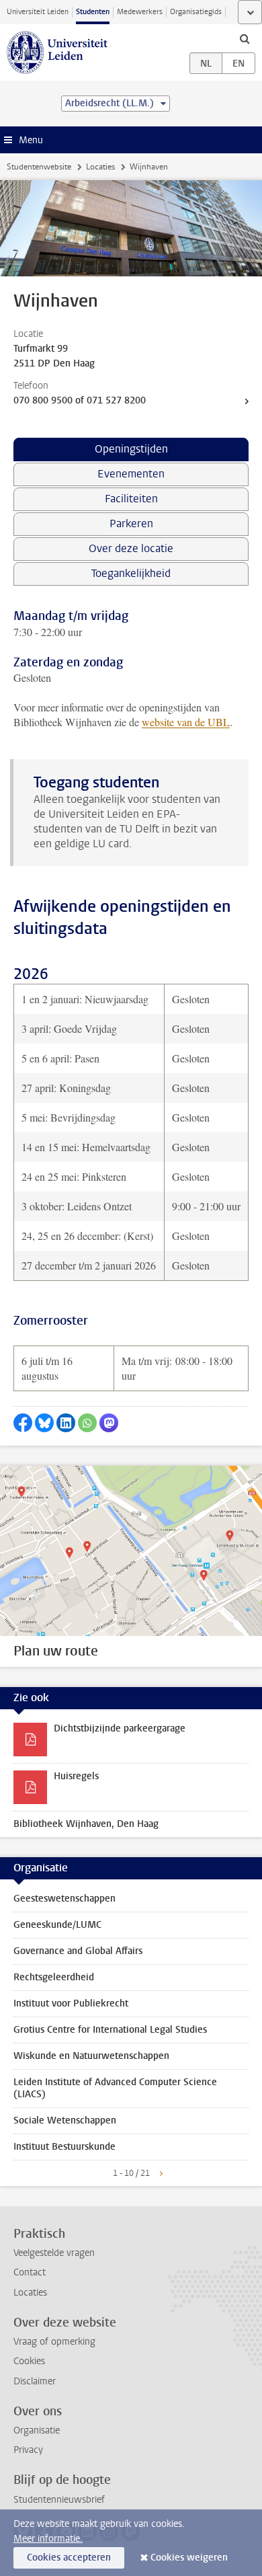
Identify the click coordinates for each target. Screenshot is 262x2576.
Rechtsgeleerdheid (54, 1977)
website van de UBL (186, 722)
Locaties (100, 167)
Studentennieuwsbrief (59, 2500)
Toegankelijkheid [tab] (131, 573)
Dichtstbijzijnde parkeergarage (120, 1728)
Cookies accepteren (69, 2558)
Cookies (29, 2361)
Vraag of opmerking (54, 2342)
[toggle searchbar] (245, 38)
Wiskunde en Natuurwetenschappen (91, 2056)
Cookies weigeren (189, 2558)
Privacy (28, 2450)
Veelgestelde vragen (54, 2253)
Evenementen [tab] (131, 474)
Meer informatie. (48, 2539)
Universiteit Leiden (38, 12)
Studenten (93, 12)
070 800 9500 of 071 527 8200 (80, 400)
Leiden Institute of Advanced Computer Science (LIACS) (115, 2088)
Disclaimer (35, 2381)
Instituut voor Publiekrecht (71, 2003)
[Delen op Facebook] (23, 1423)
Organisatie (37, 2430)
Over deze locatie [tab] (131, 548)
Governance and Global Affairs (78, 1951)
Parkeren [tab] (131, 523)
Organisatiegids (196, 12)
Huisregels (76, 1776)
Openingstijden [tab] (131, 449)
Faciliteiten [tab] (131, 499)
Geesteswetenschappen (64, 1899)
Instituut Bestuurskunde (64, 2147)
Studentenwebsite (39, 167)
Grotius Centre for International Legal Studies (110, 2030)
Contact (30, 2272)
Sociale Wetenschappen (65, 2120)
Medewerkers (140, 12)
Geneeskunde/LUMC (57, 1925)
